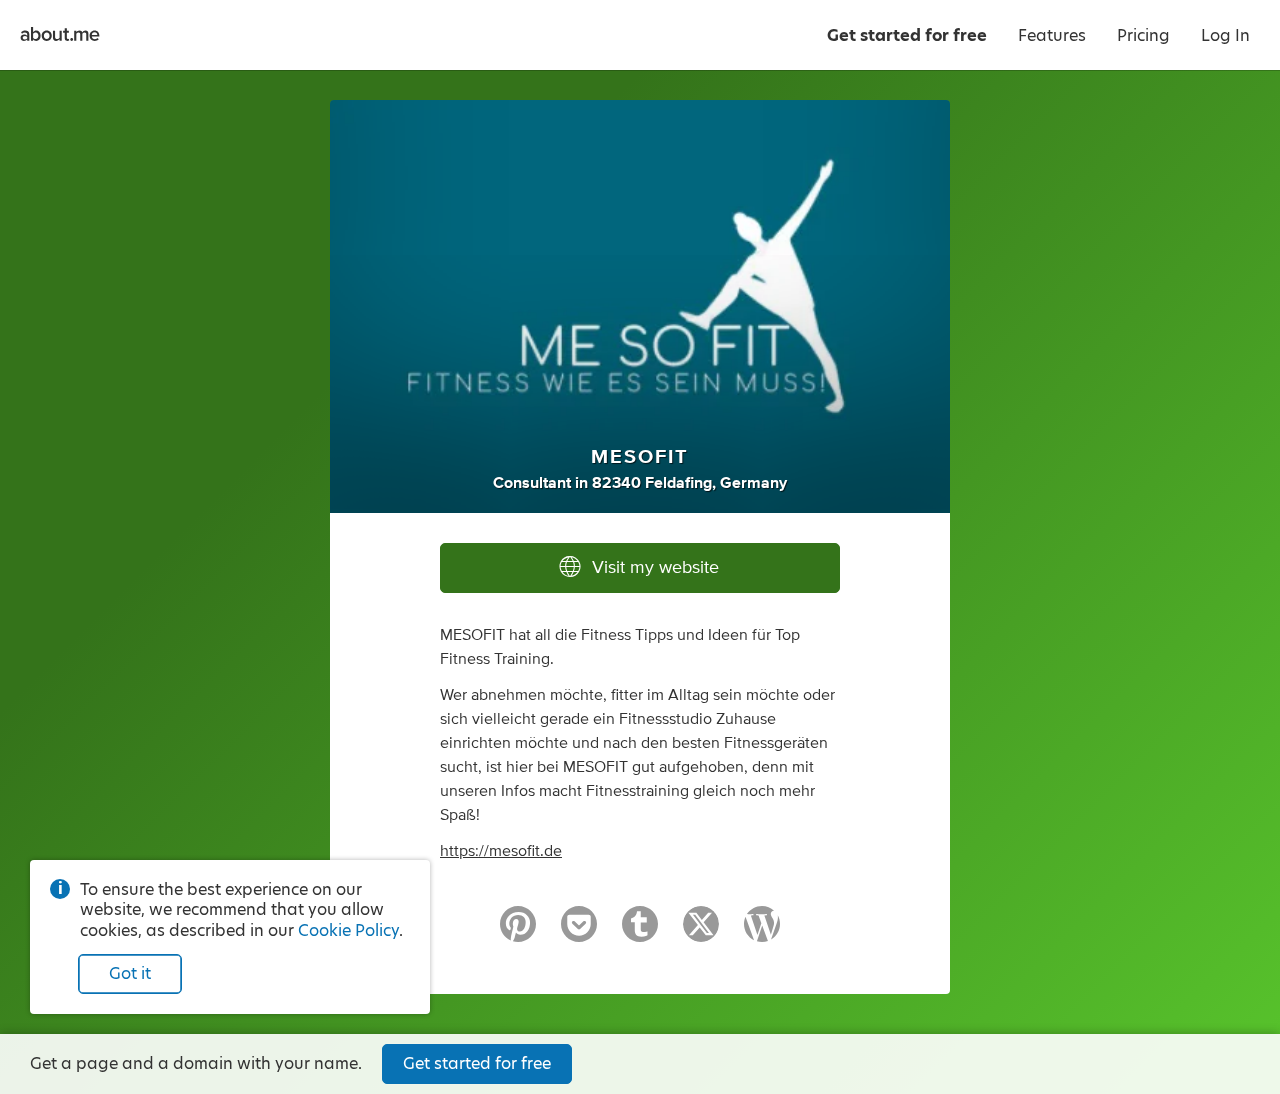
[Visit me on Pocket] (579, 933)
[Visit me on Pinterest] (518, 933)
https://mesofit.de (501, 851)
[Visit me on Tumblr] (640, 933)
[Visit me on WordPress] (762, 933)
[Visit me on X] (701, 933)
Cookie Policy (348, 930)
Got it (130, 973)
